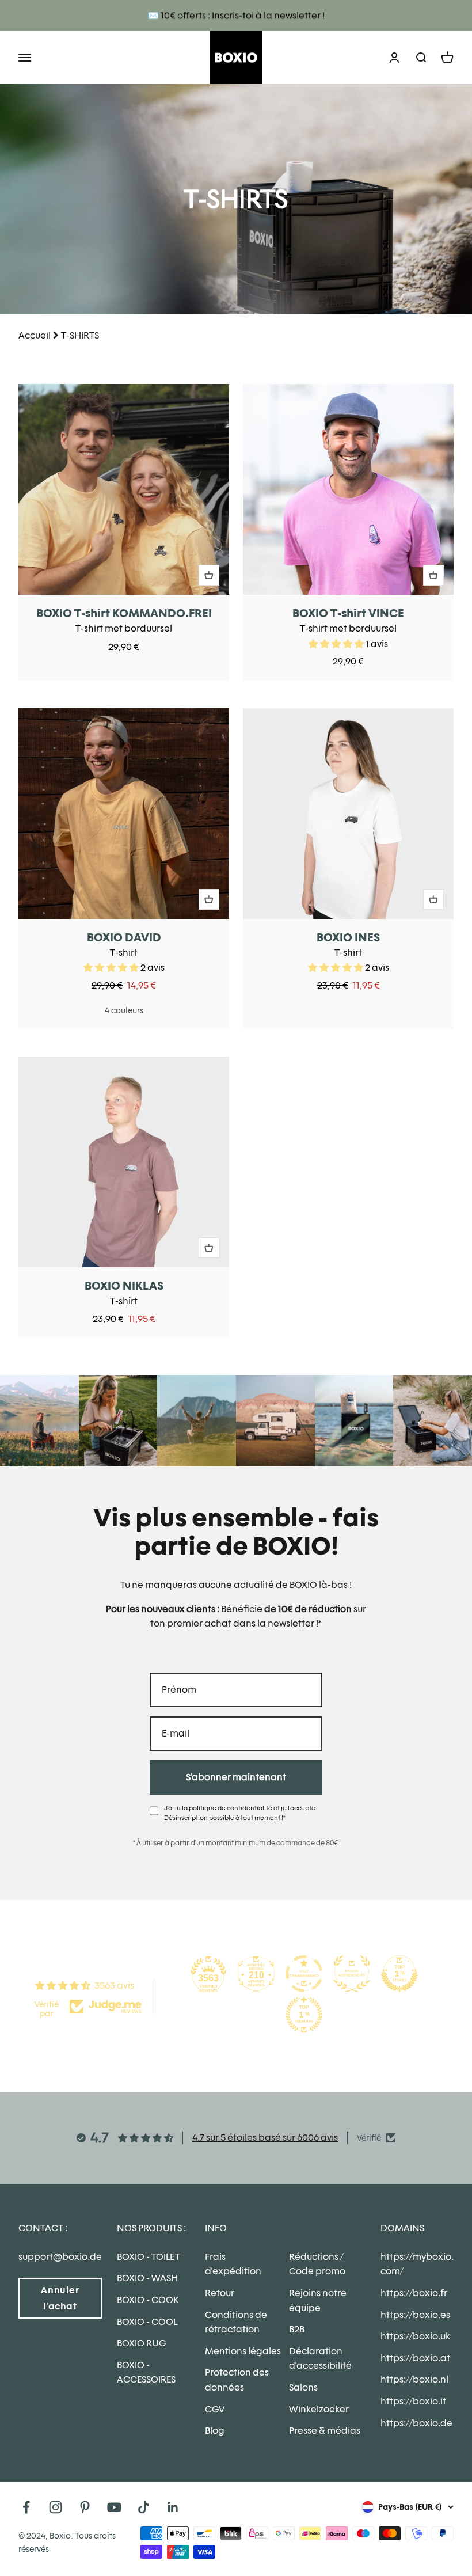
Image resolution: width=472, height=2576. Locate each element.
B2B (297, 2329)
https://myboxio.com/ (417, 2264)
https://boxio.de (416, 2423)
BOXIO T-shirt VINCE (348, 613)
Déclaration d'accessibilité (320, 2359)
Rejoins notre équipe (318, 2300)
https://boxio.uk (415, 2336)
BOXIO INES (348, 937)
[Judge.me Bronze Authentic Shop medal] (352, 1974)
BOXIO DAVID (124, 937)
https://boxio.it (413, 2401)
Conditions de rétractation (236, 2322)
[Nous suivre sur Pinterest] (85, 2507)
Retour (220, 2293)
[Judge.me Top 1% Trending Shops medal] (304, 2015)
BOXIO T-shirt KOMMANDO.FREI (124, 613)
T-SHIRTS (80, 335)
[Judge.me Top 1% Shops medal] (399, 1974)
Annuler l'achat (60, 2298)
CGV (215, 2409)
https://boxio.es (415, 2315)
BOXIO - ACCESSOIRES (146, 2372)
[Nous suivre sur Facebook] (26, 2507)
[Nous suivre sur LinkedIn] (173, 2507)
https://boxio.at (415, 2358)
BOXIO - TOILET (149, 2257)
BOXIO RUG (141, 2343)
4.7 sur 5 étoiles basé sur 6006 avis (265, 2138)
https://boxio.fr (414, 2293)
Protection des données (237, 2380)
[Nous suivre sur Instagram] (56, 2507)
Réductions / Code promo (317, 2264)
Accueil (35, 335)
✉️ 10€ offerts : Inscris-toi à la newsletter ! (236, 15)
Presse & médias (325, 2431)
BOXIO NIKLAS (124, 1286)
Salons (303, 2387)
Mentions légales (243, 2351)
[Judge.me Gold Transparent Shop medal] (304, 1974)
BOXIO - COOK (148, 2300)
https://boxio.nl (414, 2379)
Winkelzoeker (319, 2409)
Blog (215, 2431)
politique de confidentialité (231, 1808)
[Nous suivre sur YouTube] (114, 2507)
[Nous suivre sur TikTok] (144, 2507)
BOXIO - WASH (147, 2278)
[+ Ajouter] (209, 575)
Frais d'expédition (233, 2264)
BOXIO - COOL (147, 2322)
